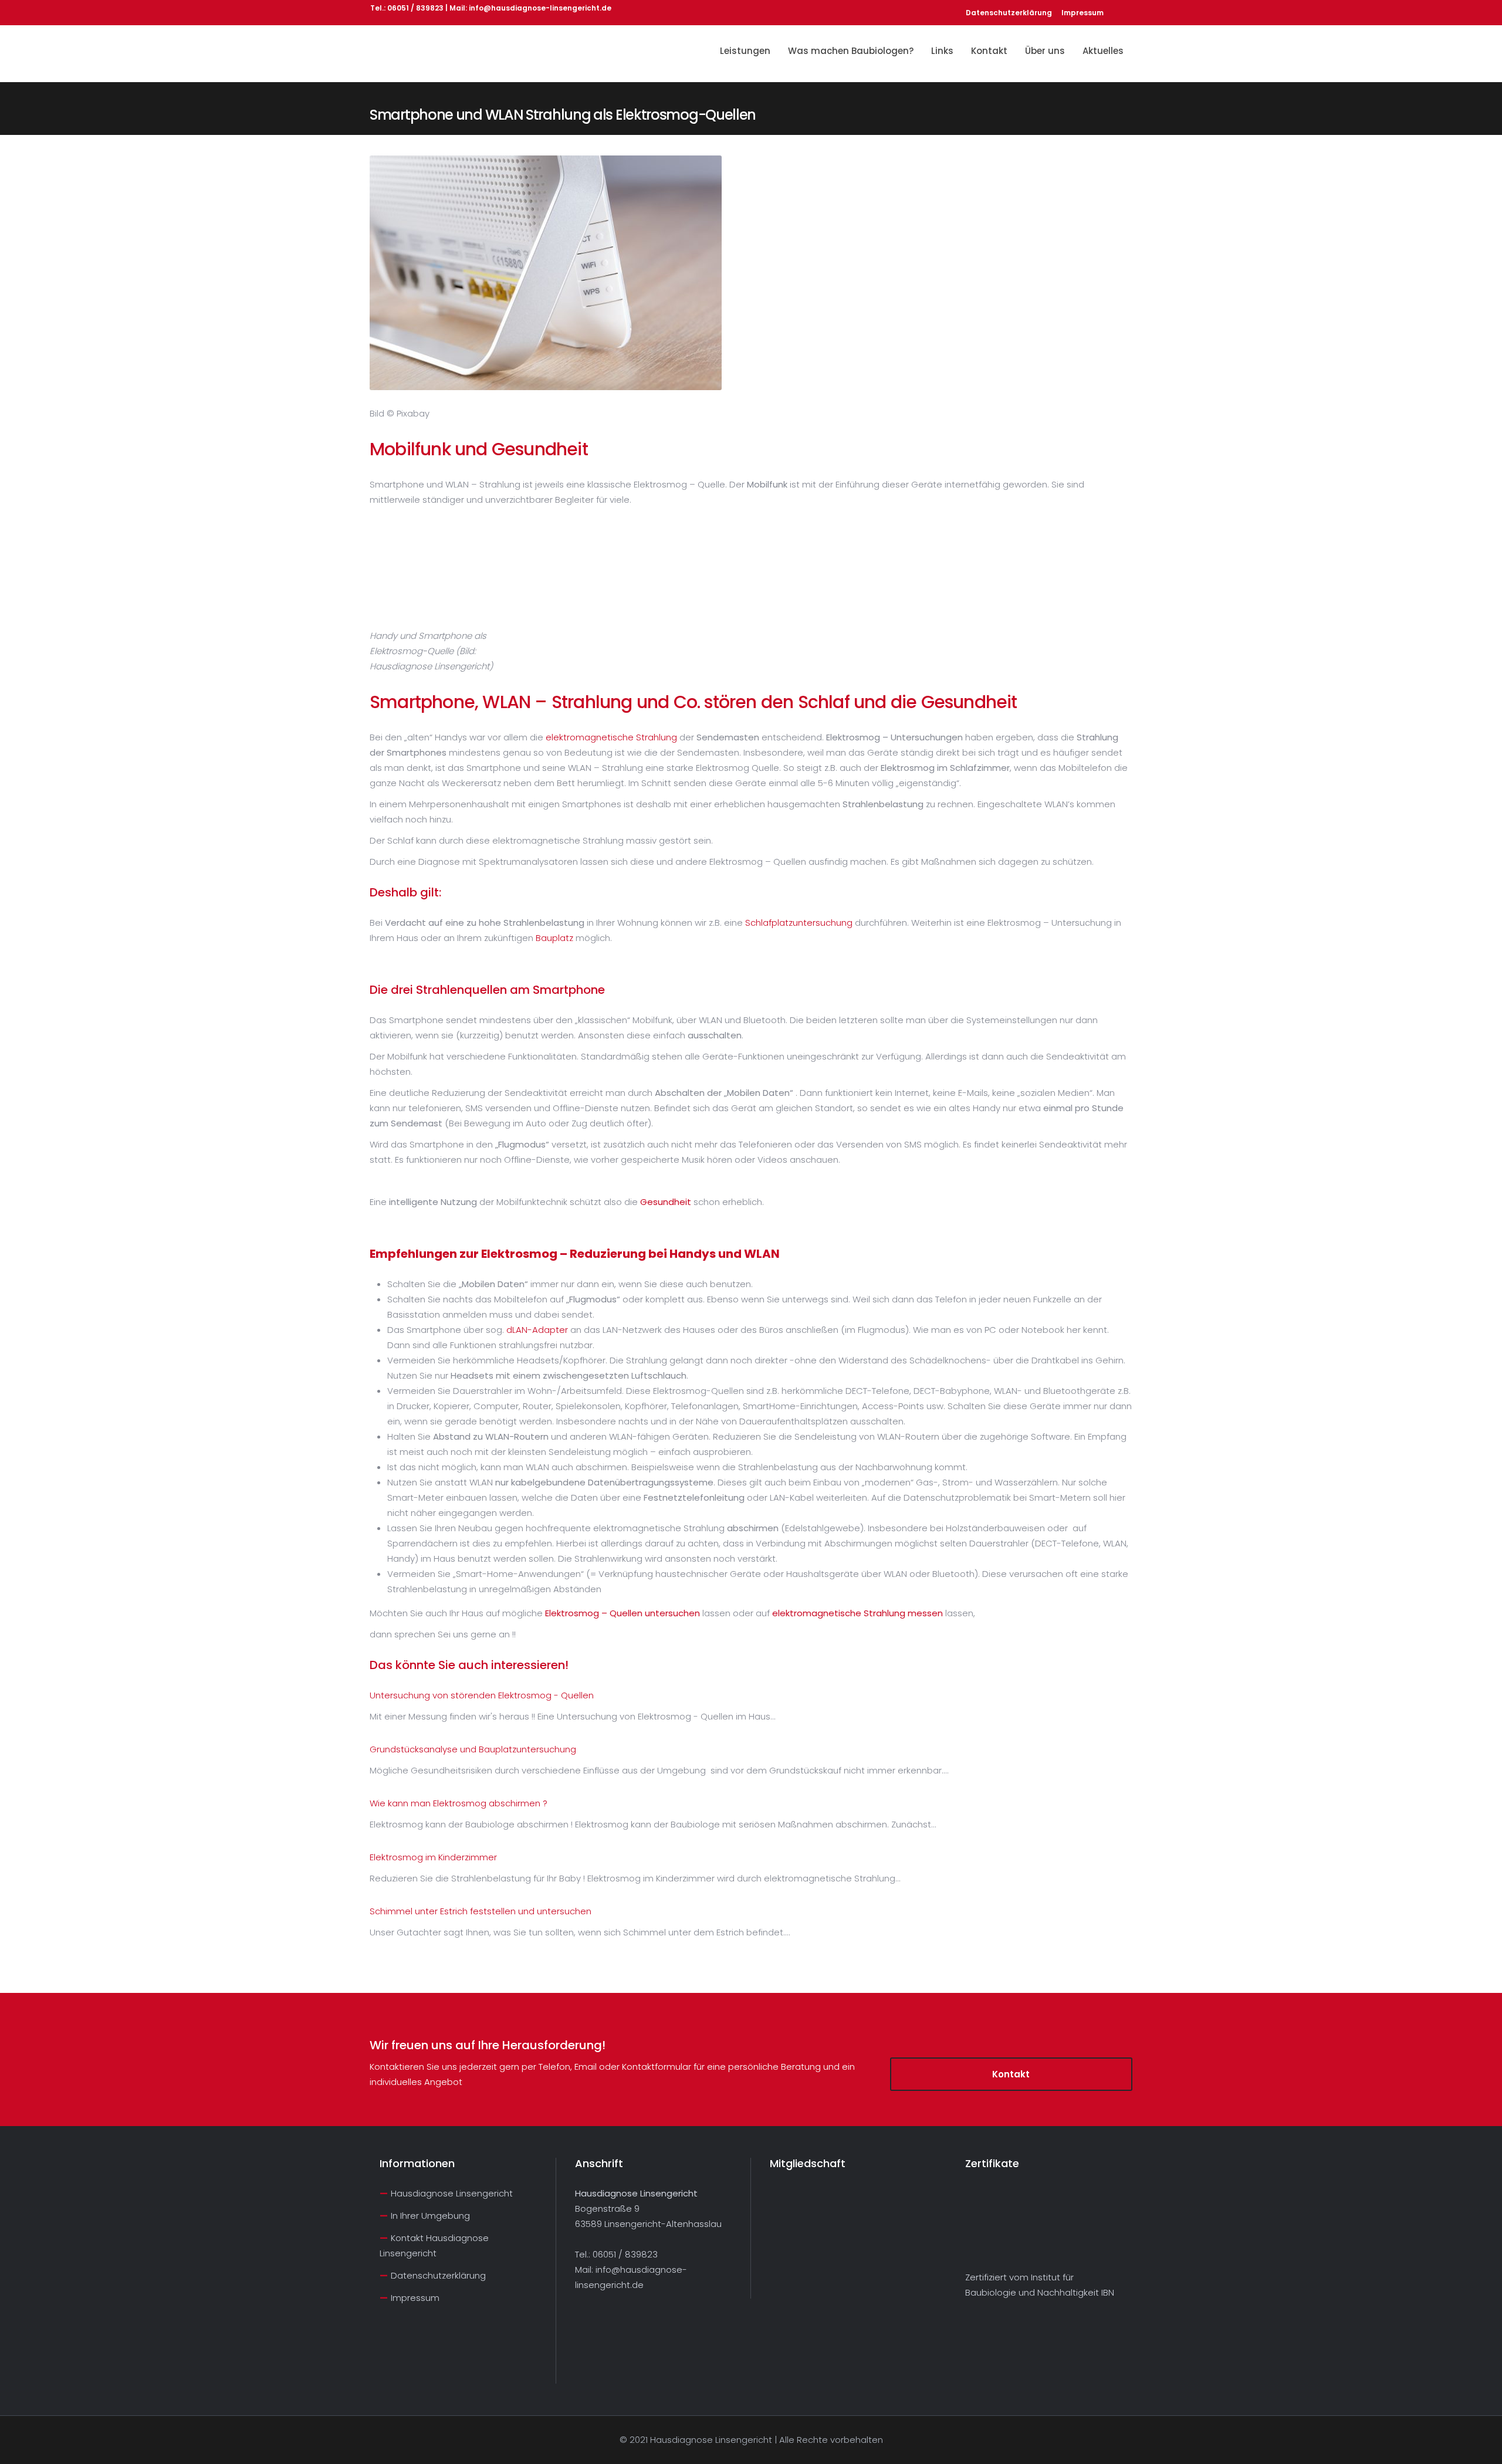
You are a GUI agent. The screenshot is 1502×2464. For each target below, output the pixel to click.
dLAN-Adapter (537, 1330)
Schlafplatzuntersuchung (799, 923)
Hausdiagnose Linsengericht (452, 2193)
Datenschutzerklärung (1009, 13)
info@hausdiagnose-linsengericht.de (540, 8)
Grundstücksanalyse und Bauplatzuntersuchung (473, 1749)
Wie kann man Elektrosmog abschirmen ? (459, 1803)
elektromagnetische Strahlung (611, 737)
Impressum (1082, 13)
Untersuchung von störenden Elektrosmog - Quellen (482, 1695)
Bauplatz (554, 938)
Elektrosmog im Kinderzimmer (433, 1857)
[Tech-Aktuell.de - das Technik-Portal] (409, 2370)
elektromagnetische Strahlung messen (857, 1613)
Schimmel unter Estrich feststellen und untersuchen (481, 1911)
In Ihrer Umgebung (430, 2216)
